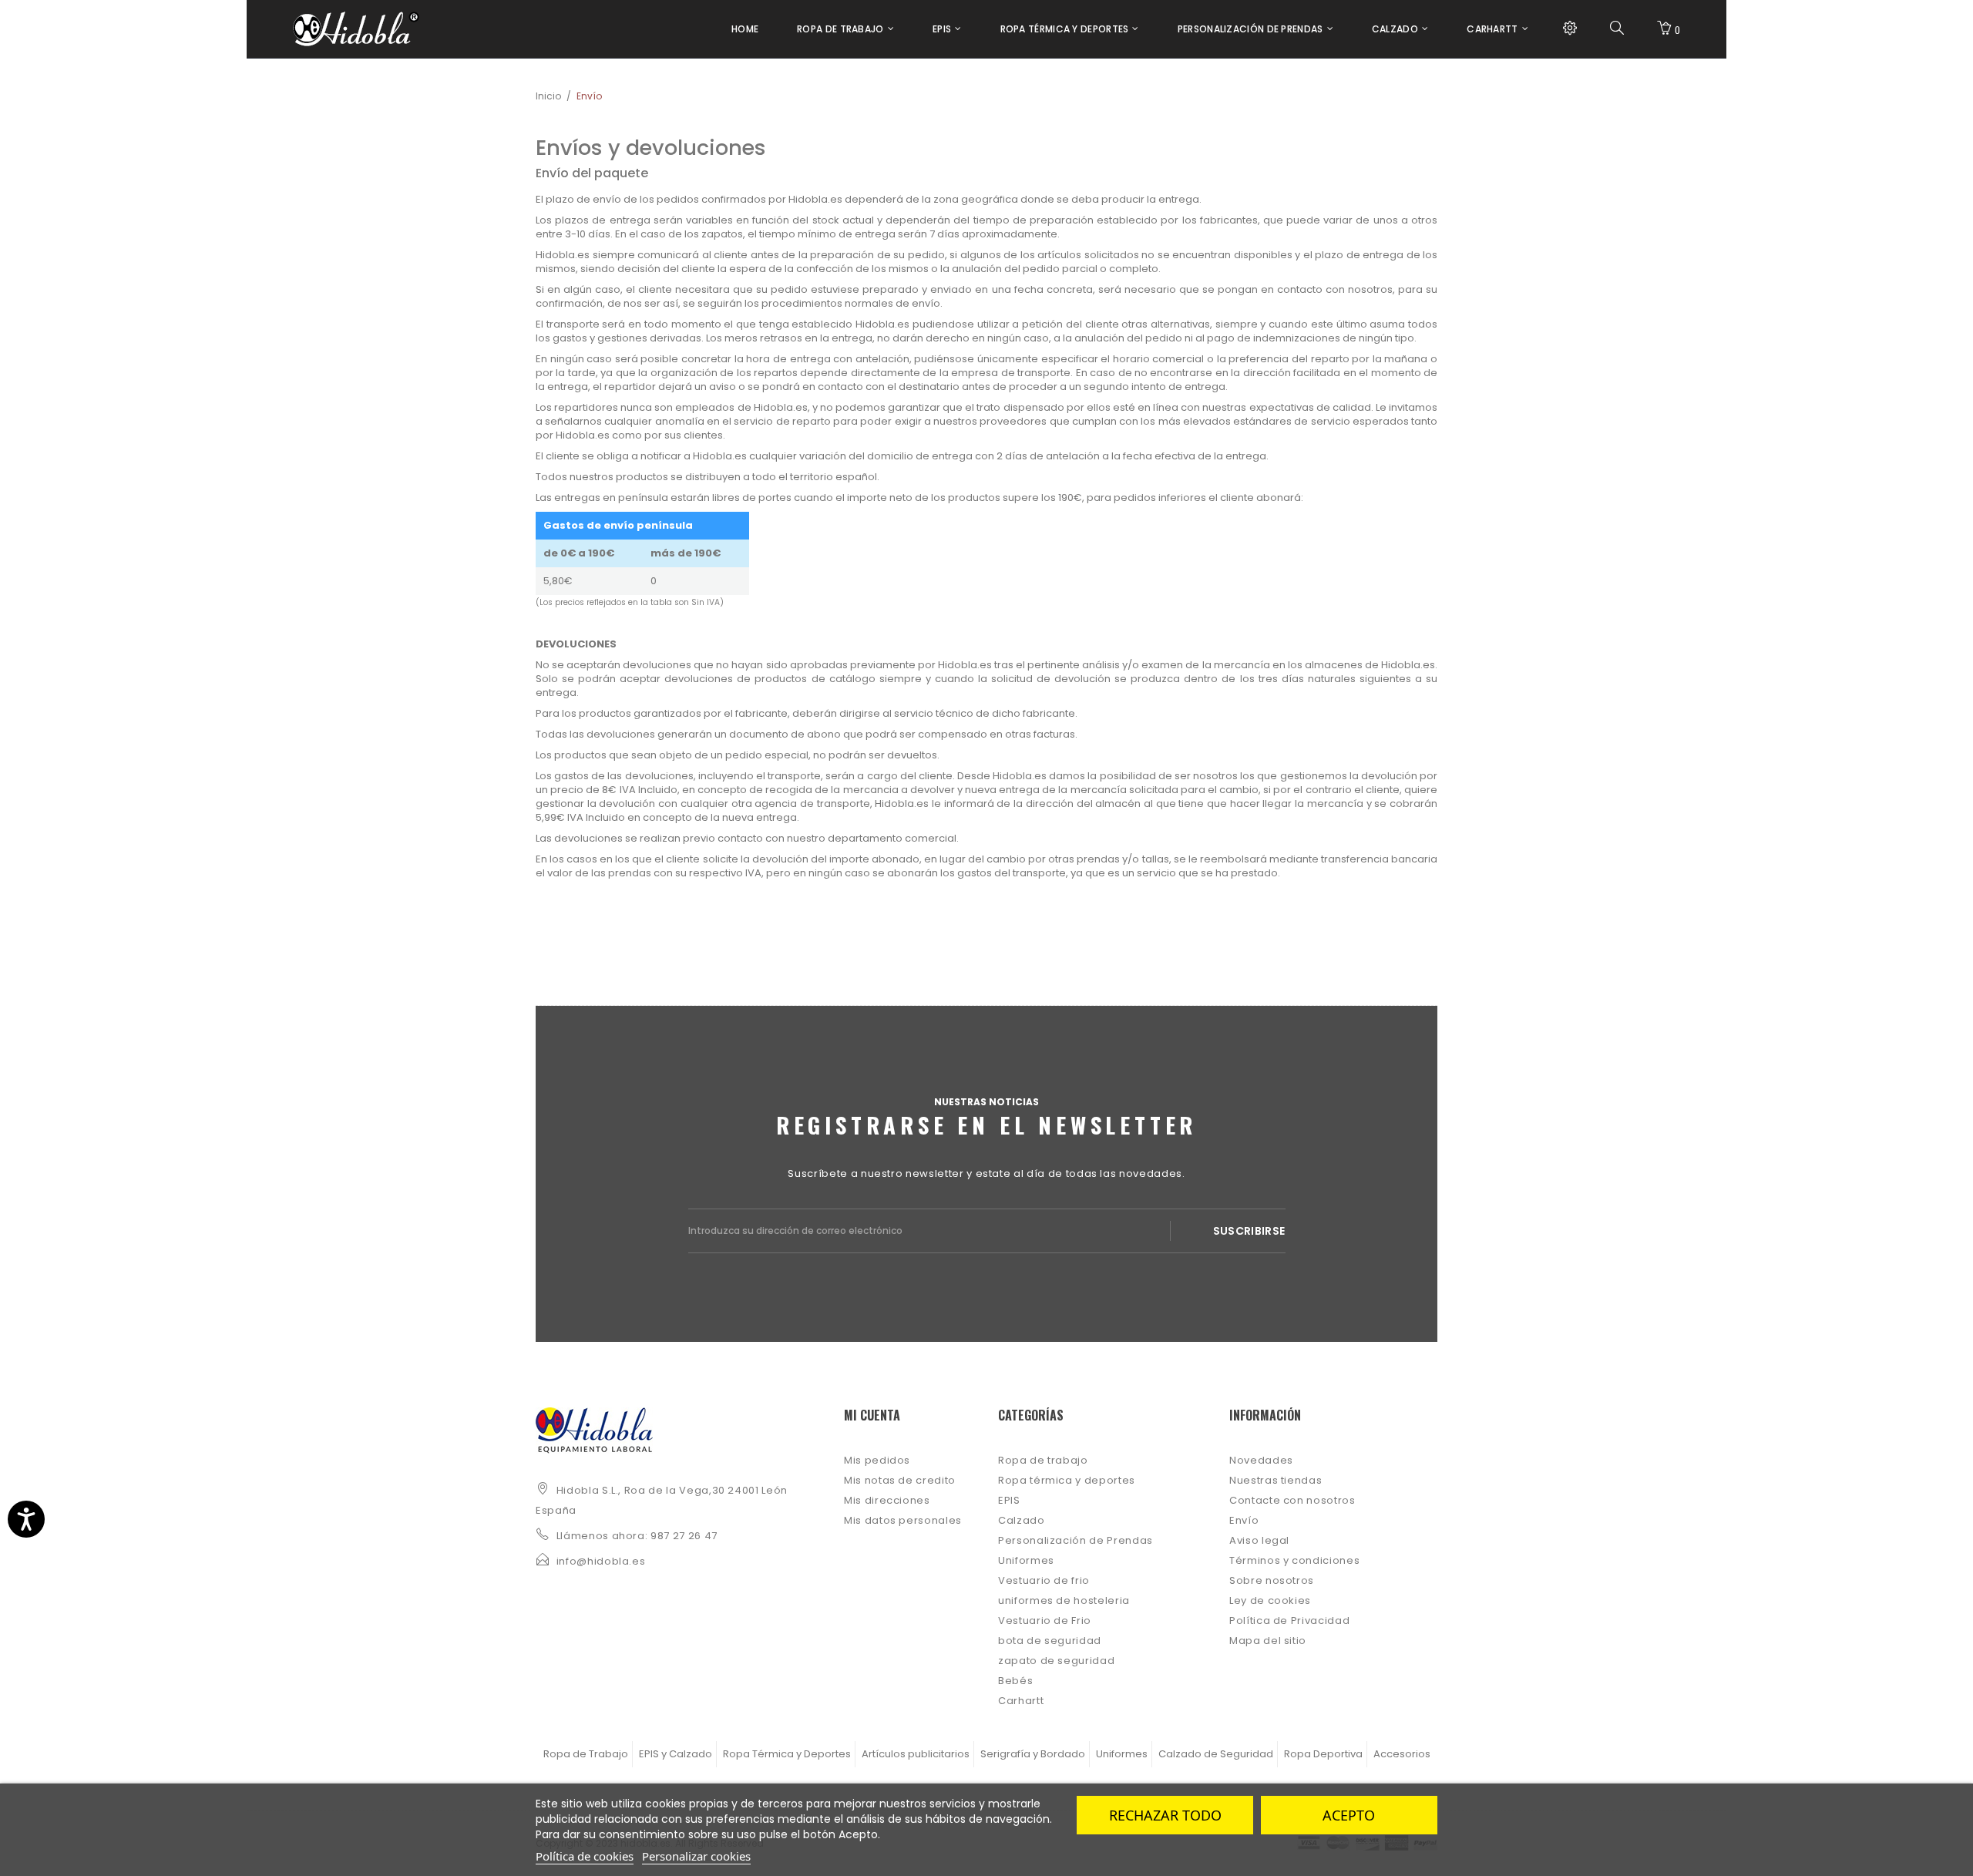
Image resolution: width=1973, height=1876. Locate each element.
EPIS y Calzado (676, 1754)
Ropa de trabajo (1043, 1460)
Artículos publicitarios (916, 1754)
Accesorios (1402, 1754)
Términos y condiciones (1294, 1560)
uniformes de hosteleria (1064, 1600)
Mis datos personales (903, 1520)
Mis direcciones (887, 1500)
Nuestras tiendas (1276, 1480)
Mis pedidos (877, 1460)
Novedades (1261, 1460)
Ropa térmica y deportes (1067, 1480)
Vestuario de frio (1044, 1580)
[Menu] (1570, 29)
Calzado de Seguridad (1216, 1754)
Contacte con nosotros (1292, 1500)
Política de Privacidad (1289, 1620)
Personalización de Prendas (1076, 1540)
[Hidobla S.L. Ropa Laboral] (356, 29)
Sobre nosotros (1272, 1580)
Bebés (1015, 1681)
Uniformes (1026, 1560)
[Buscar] (1617, 29)
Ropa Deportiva (1323, 1754)
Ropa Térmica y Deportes (787, 1754)
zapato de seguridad (1056, 1661)
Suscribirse (1249, 1231)
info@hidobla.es (601, 1561)
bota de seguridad (1050, 1641)
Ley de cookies (1270, 1600)
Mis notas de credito (900, 1480)
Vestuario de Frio (1045, 1620)
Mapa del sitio (1268, 1641)
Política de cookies (585, 1856)
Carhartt (1021, 1701)
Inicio (548, 96)
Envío (1244, 1520)
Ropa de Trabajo (586, 1754)
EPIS (1009, 1500)
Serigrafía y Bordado (1033, 1754)
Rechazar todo (1165, 1815)
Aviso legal (1259, 1540)
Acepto (1349, 1815)
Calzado (1022, 1520)
